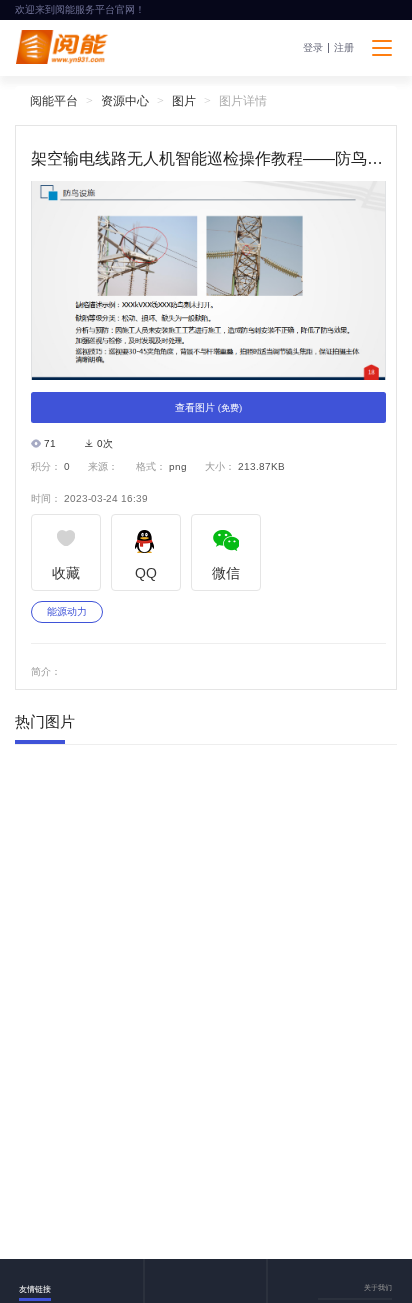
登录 (313, 48)
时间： (46, 499)
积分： (46, 467)
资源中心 (125, 101)
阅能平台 (54, 101)
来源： (103, 467)
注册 (344, 48)
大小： (220, 467)
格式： (151, 467)
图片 (184, 101)
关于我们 (378, 1287)
